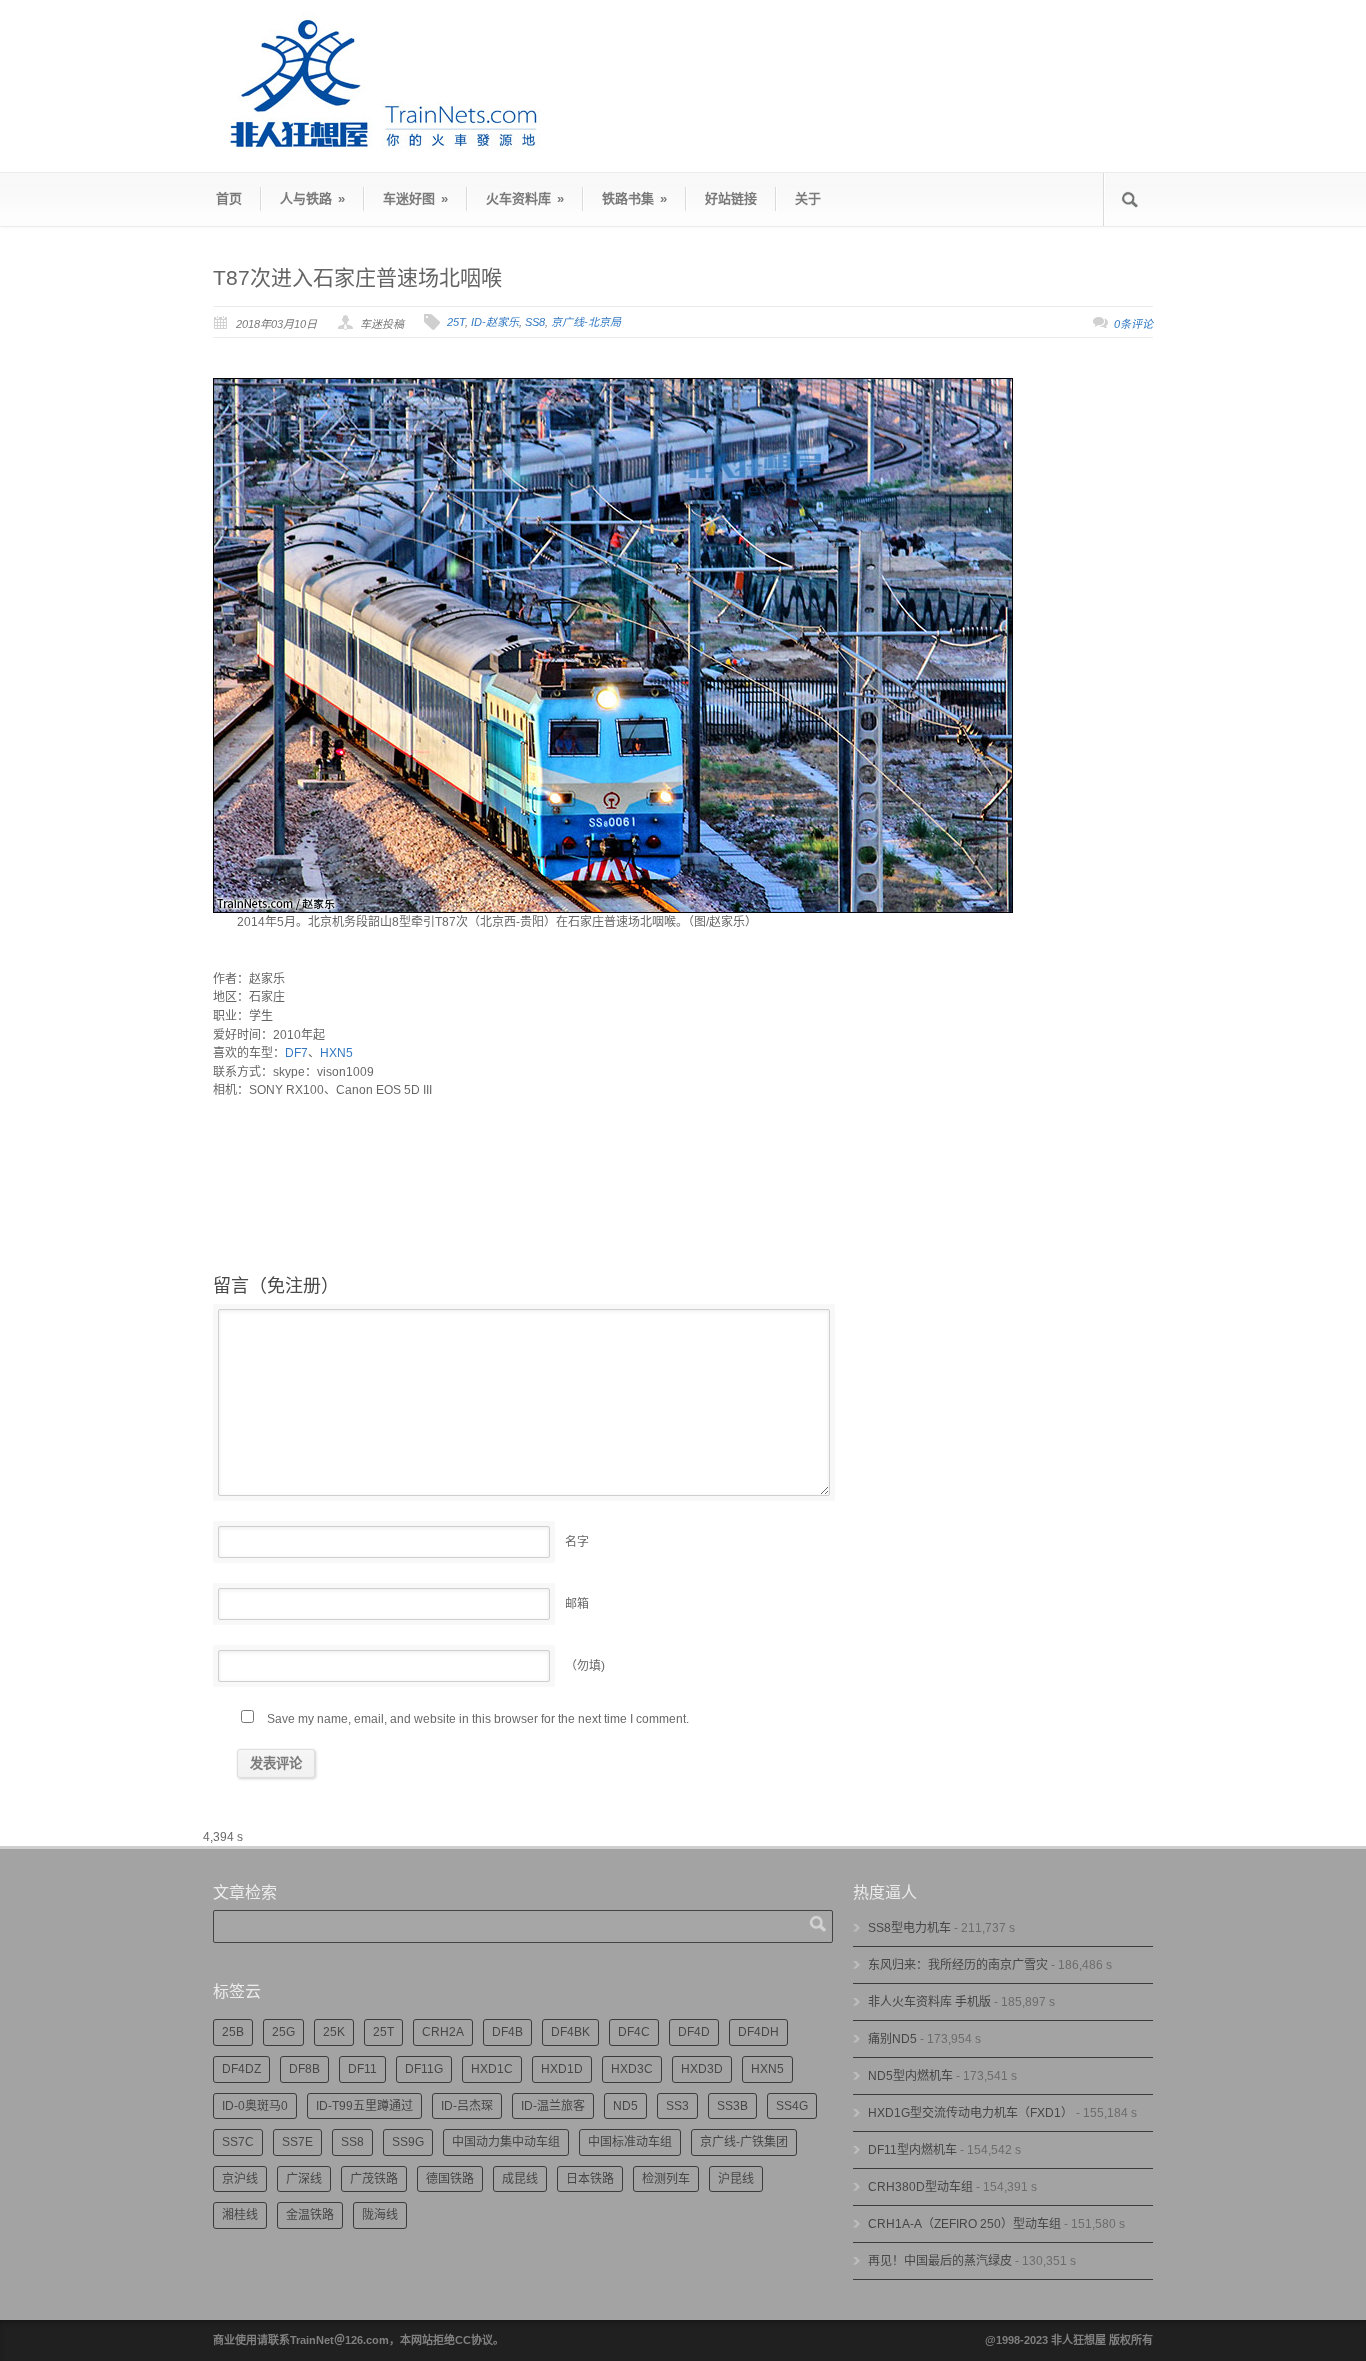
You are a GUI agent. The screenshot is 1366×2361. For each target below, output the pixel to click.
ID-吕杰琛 (467, 2106)
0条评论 (1133, 324)
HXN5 (336, 1053)
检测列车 (666, 2179)
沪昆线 (736, 2179)
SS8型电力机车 (909, 1928)
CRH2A (443, 2032)
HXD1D (562, 2069)
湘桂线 (240, 2215)
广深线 (304, 2179)
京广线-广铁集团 (744, 2142)
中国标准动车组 (630, 2142)
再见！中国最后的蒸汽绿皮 (940, 2261)
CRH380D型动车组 (920, 2187)
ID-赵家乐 (495, 322)
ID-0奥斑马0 (255, 2106)
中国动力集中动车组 (506, 2142)
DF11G (424, 2069)
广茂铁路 (374, 2179)
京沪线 (240, 2179)
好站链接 (731, 198)
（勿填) (585, 1666)
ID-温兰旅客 (553, 2106)
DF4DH (758, 2032)
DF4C (634, 2032)
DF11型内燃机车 (912, 2150)
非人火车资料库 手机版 (929, 2002)
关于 (808, 198)
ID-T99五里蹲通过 (364, 2106)
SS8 (535, 322)
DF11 (362, 2069)
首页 (229, 198)
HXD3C (632, 2069)
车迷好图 (415, 198)
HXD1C (492, 2069)
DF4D (694, 2032)
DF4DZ (241, 2069)
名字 (577, 1542)
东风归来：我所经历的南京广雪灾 (958, 1965)
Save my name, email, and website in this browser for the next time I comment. (478, 1719)
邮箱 (577, 1604)
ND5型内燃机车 (910, 2076)
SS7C (238, 2142)
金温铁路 (310, 2215)
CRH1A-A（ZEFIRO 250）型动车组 (964, 2224)
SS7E (297, 2142)
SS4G (792, 2106)
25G (283, 2032)
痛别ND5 (892, 2039)
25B (233, 2032)
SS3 (677, 2106)
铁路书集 (634, 198)
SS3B (732, 2106)
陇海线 (380, 2215)
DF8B (304, 2069)
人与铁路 (312, 198)
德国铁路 (450, 2179)
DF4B (507, 2032)
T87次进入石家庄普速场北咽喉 (357, 277)
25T (456, 322)
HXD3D (702, 2069)
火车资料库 (525, 198)
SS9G (408, 2142)
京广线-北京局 (586, 322)
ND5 (625, 2106)
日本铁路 (590, 2179)
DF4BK (570, 2032)
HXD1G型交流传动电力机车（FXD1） (970, 2113)
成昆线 (520, 2179)
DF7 (296, 1053)
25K (334, 2032)
